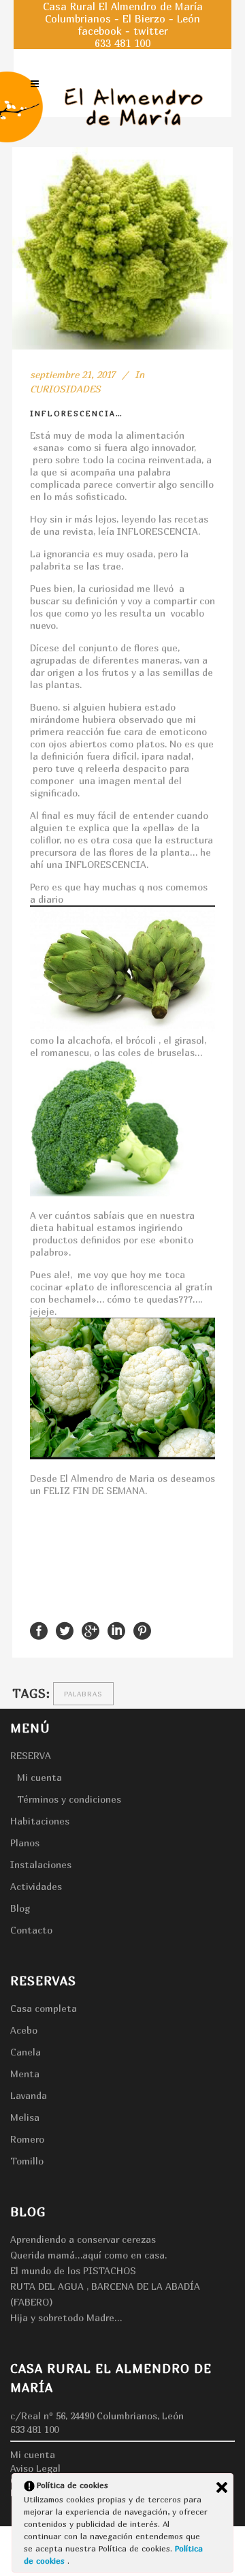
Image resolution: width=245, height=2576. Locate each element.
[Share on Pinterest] (142, 1630)
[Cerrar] (222, 2487)
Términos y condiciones (69, 1799)
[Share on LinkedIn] (116, 1630)
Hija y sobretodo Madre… (66, 2317)
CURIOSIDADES (65, 389)
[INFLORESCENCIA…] (122, 248)
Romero (27, 2139)
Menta (25, 2074)
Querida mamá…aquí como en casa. (88, 2255)
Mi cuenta (39, 1777)
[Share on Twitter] (65, 1630)
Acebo (24, 2030)
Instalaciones (41, 1864)
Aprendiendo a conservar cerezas (83, 2239)
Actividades (36, 1886)
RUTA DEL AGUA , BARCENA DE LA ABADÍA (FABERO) (105, 2294)
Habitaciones (40, 1821)
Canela (26, 2052)
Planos (25, 1843)
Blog (20, 1908)
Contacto (31, 1930)
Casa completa (44, 2008)
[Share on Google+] (91, 1630)
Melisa (25, 2117)
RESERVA (31, 1755)
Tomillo (27, 2161)
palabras (83, 1694)
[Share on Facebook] (39, 1630)
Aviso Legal (35, 2468)
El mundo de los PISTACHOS (73, 2270)
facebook (100, 31)
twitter (151, 31)
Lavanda (29, 2095)
